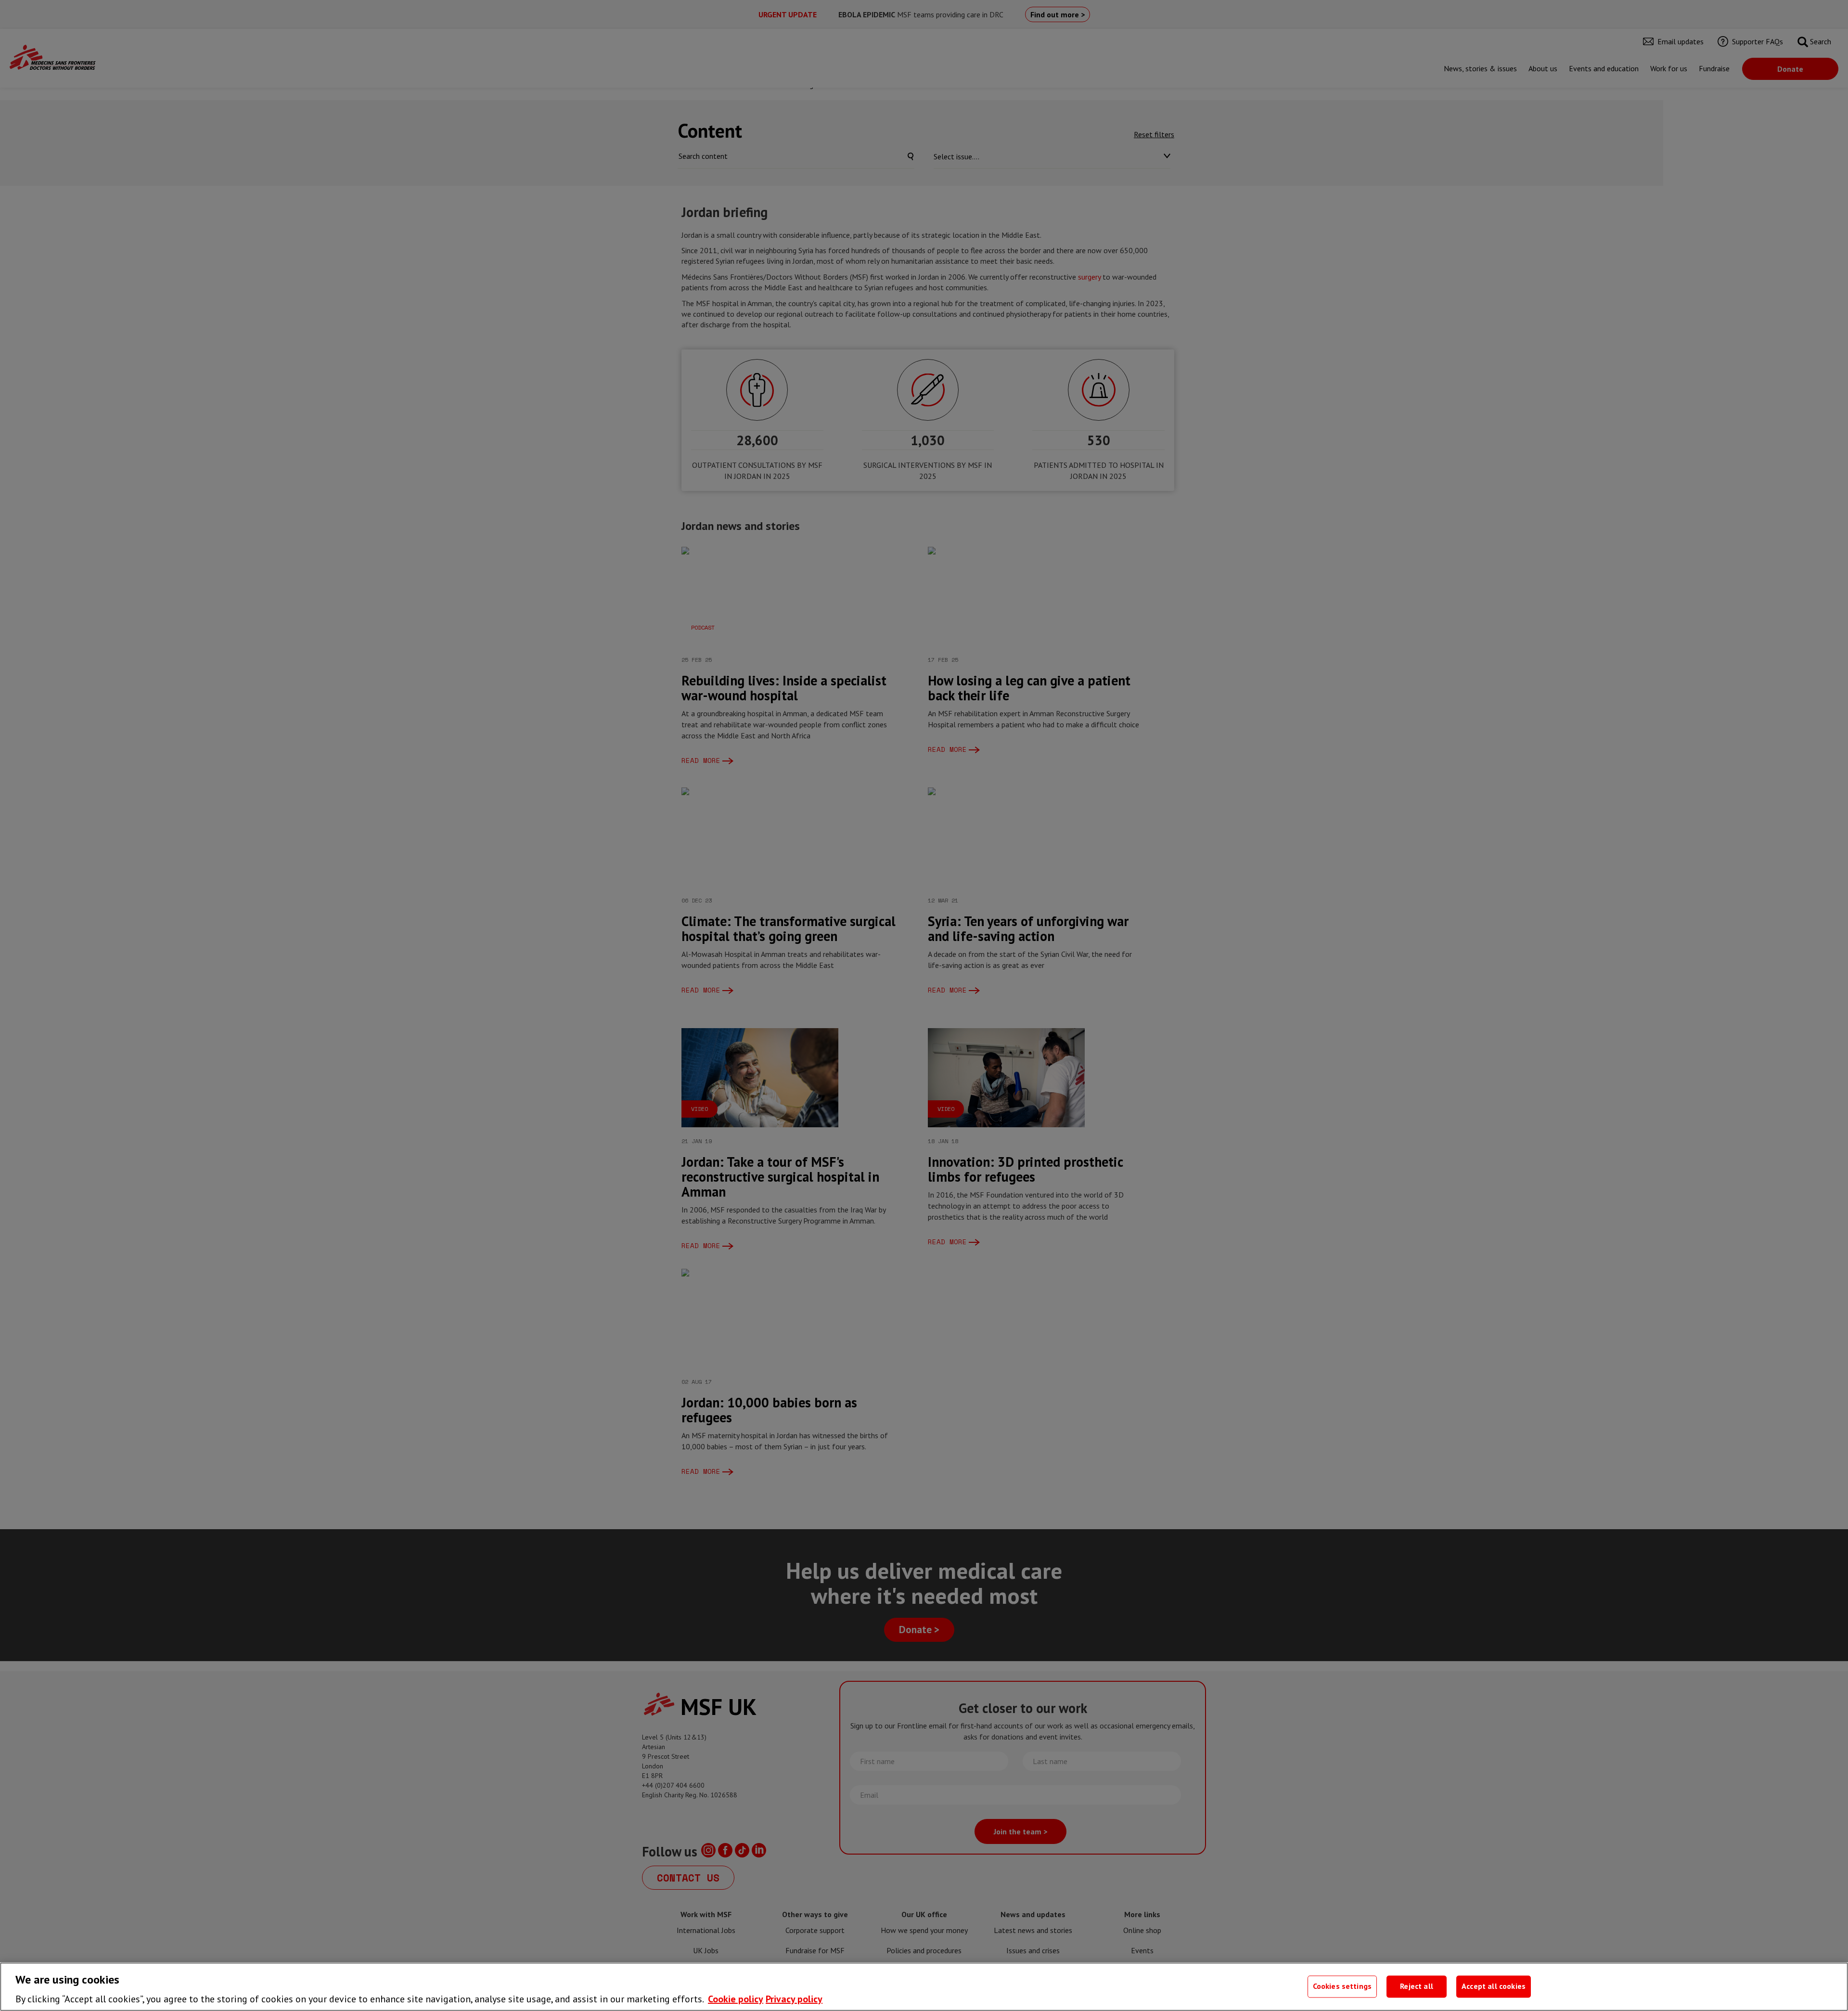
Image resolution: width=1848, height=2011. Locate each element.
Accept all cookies (1494, 1986)
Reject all (1417, 1986)
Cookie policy (736, 1999)
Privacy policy (794, 1999)
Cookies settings (1342, 1986)
